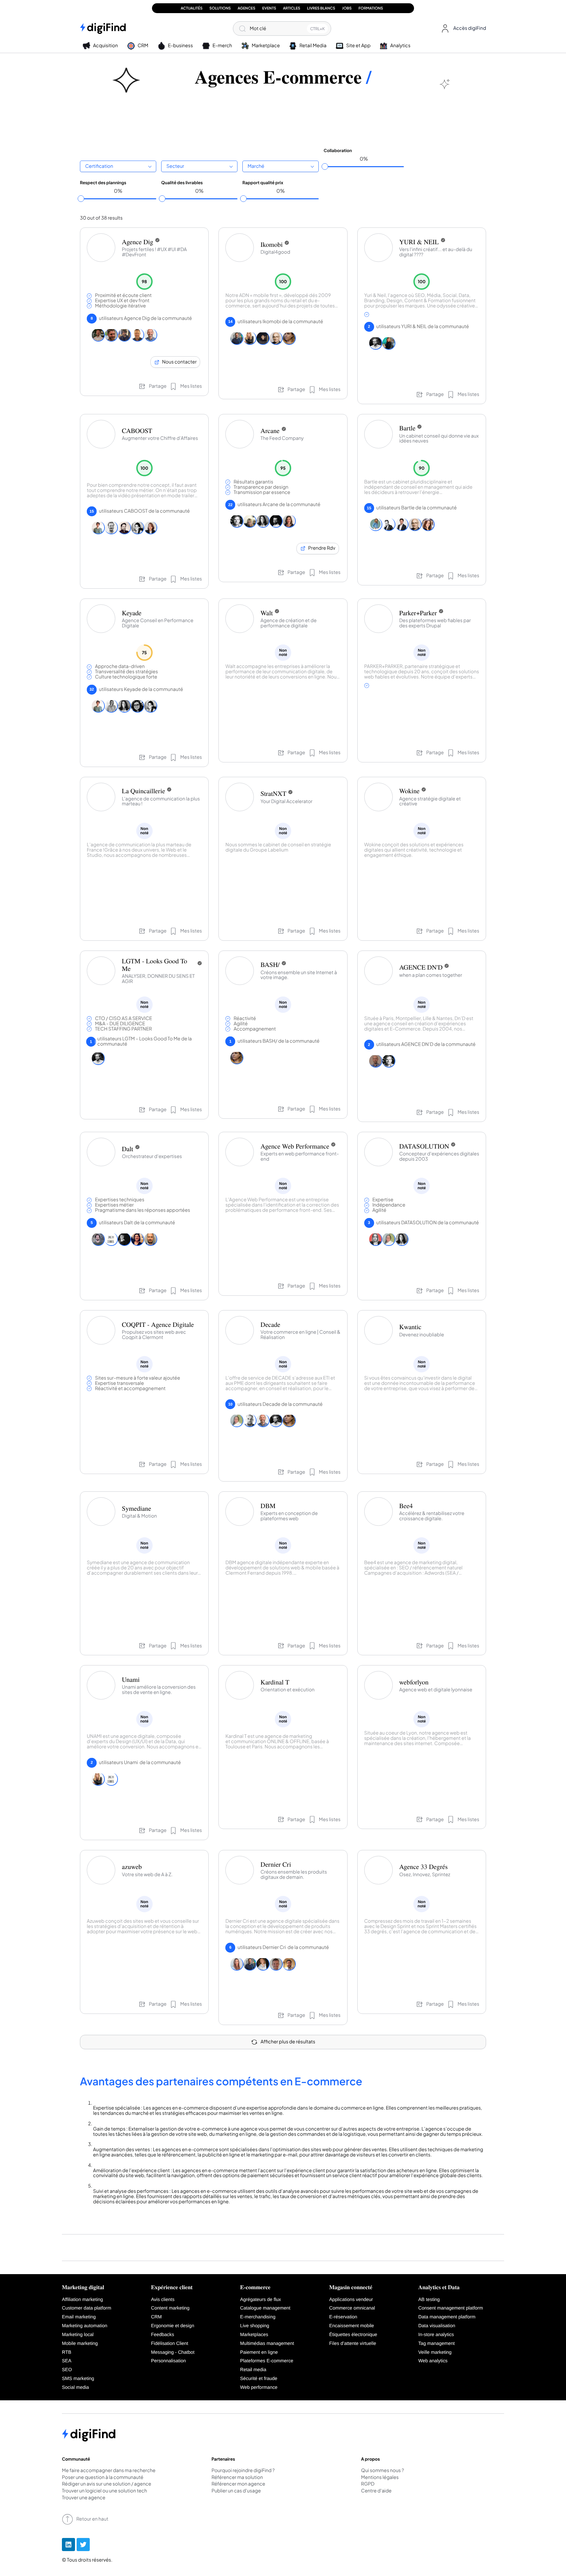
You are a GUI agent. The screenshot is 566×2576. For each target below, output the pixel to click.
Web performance (259, 2388)
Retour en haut (92, 2519)
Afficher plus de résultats (288, 2042)
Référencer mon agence (238, 2484)
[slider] (325, 167)
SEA (67, 2361)
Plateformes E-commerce (267, 2361)
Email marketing (79, 2317)
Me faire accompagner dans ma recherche (109, 2471)
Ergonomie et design (173, 2326)
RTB (67, 2352)
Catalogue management (265, 2308)
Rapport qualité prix (263, 183)
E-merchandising (258, 2317)
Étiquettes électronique (353, 2335)
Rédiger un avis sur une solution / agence (107, 2484)
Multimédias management (267, 2344)
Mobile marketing (80, 2344)
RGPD (368, 2484)
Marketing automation (85, 2326)
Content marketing (170, 2308)
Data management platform (447, 2317)
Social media (75, 2388)
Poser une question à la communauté (103, 2478)
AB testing (429, 2300)
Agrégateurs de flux (261, 2300)
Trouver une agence (84, 2498)
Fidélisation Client (170, 2344)
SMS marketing (78, 2379)
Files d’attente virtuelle (353, 2344)
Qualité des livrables (182, 183)
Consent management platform (451, 2308)
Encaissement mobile (352, 2326)
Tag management (436, 2344)
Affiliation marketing (82, 2300)
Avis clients (163, 2300)
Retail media (253, 2370)
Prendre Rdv (322, 548)
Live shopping (255, 2326)
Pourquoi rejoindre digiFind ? (243, 2471)
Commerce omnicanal (352, 2308)
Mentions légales (380, 2478)
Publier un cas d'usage (236, 2491)
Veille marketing (435, 2352)
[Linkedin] (68, 2545)
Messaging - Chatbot (173, 2352)
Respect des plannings (103, 183)
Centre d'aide (376, 2491)
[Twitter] (83, 2545)
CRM (156, 2317)
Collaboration (338, 150)
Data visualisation (437, 2326)
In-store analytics (436, 2335)
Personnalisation (168, 2361)
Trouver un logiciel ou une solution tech (104, 2491)
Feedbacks (162, 2335)
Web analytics (433, 2361)
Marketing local (78, 2335)
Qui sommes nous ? (382, 2471)
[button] (462, 29)
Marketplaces (254, 2335)
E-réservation (343, 2317)
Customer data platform (86, 2308)
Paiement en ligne (259, 2352)
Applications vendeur (351, 2300)
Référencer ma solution (237, 2478)
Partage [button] (158, 386)
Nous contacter (179, 362)
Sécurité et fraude (259, 2379)
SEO (67, 2370)
